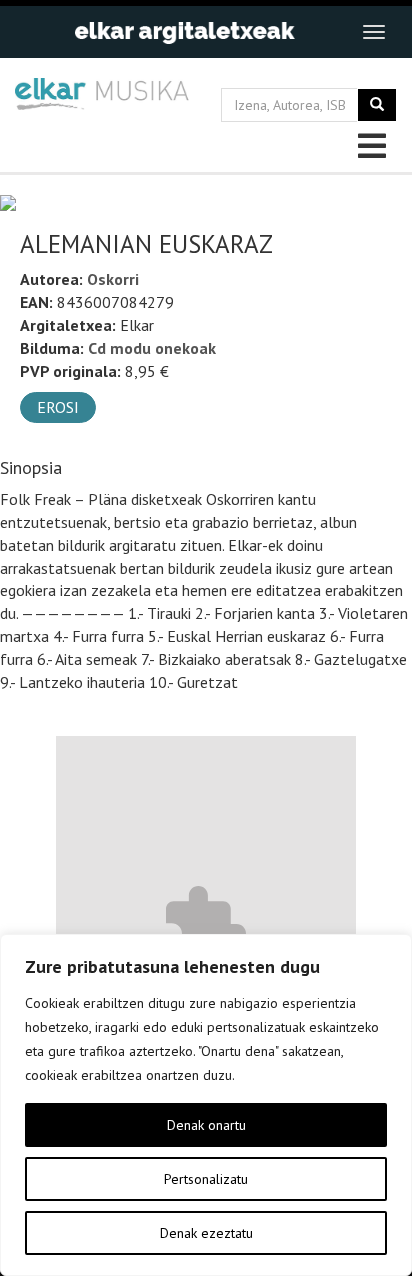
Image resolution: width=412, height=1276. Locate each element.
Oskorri (113, 279)
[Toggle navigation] (374, 32)
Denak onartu (206, 1125)
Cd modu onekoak (152, 348)
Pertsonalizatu (206, 1179)
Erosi (58, 407)
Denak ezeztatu (206, 1233)
